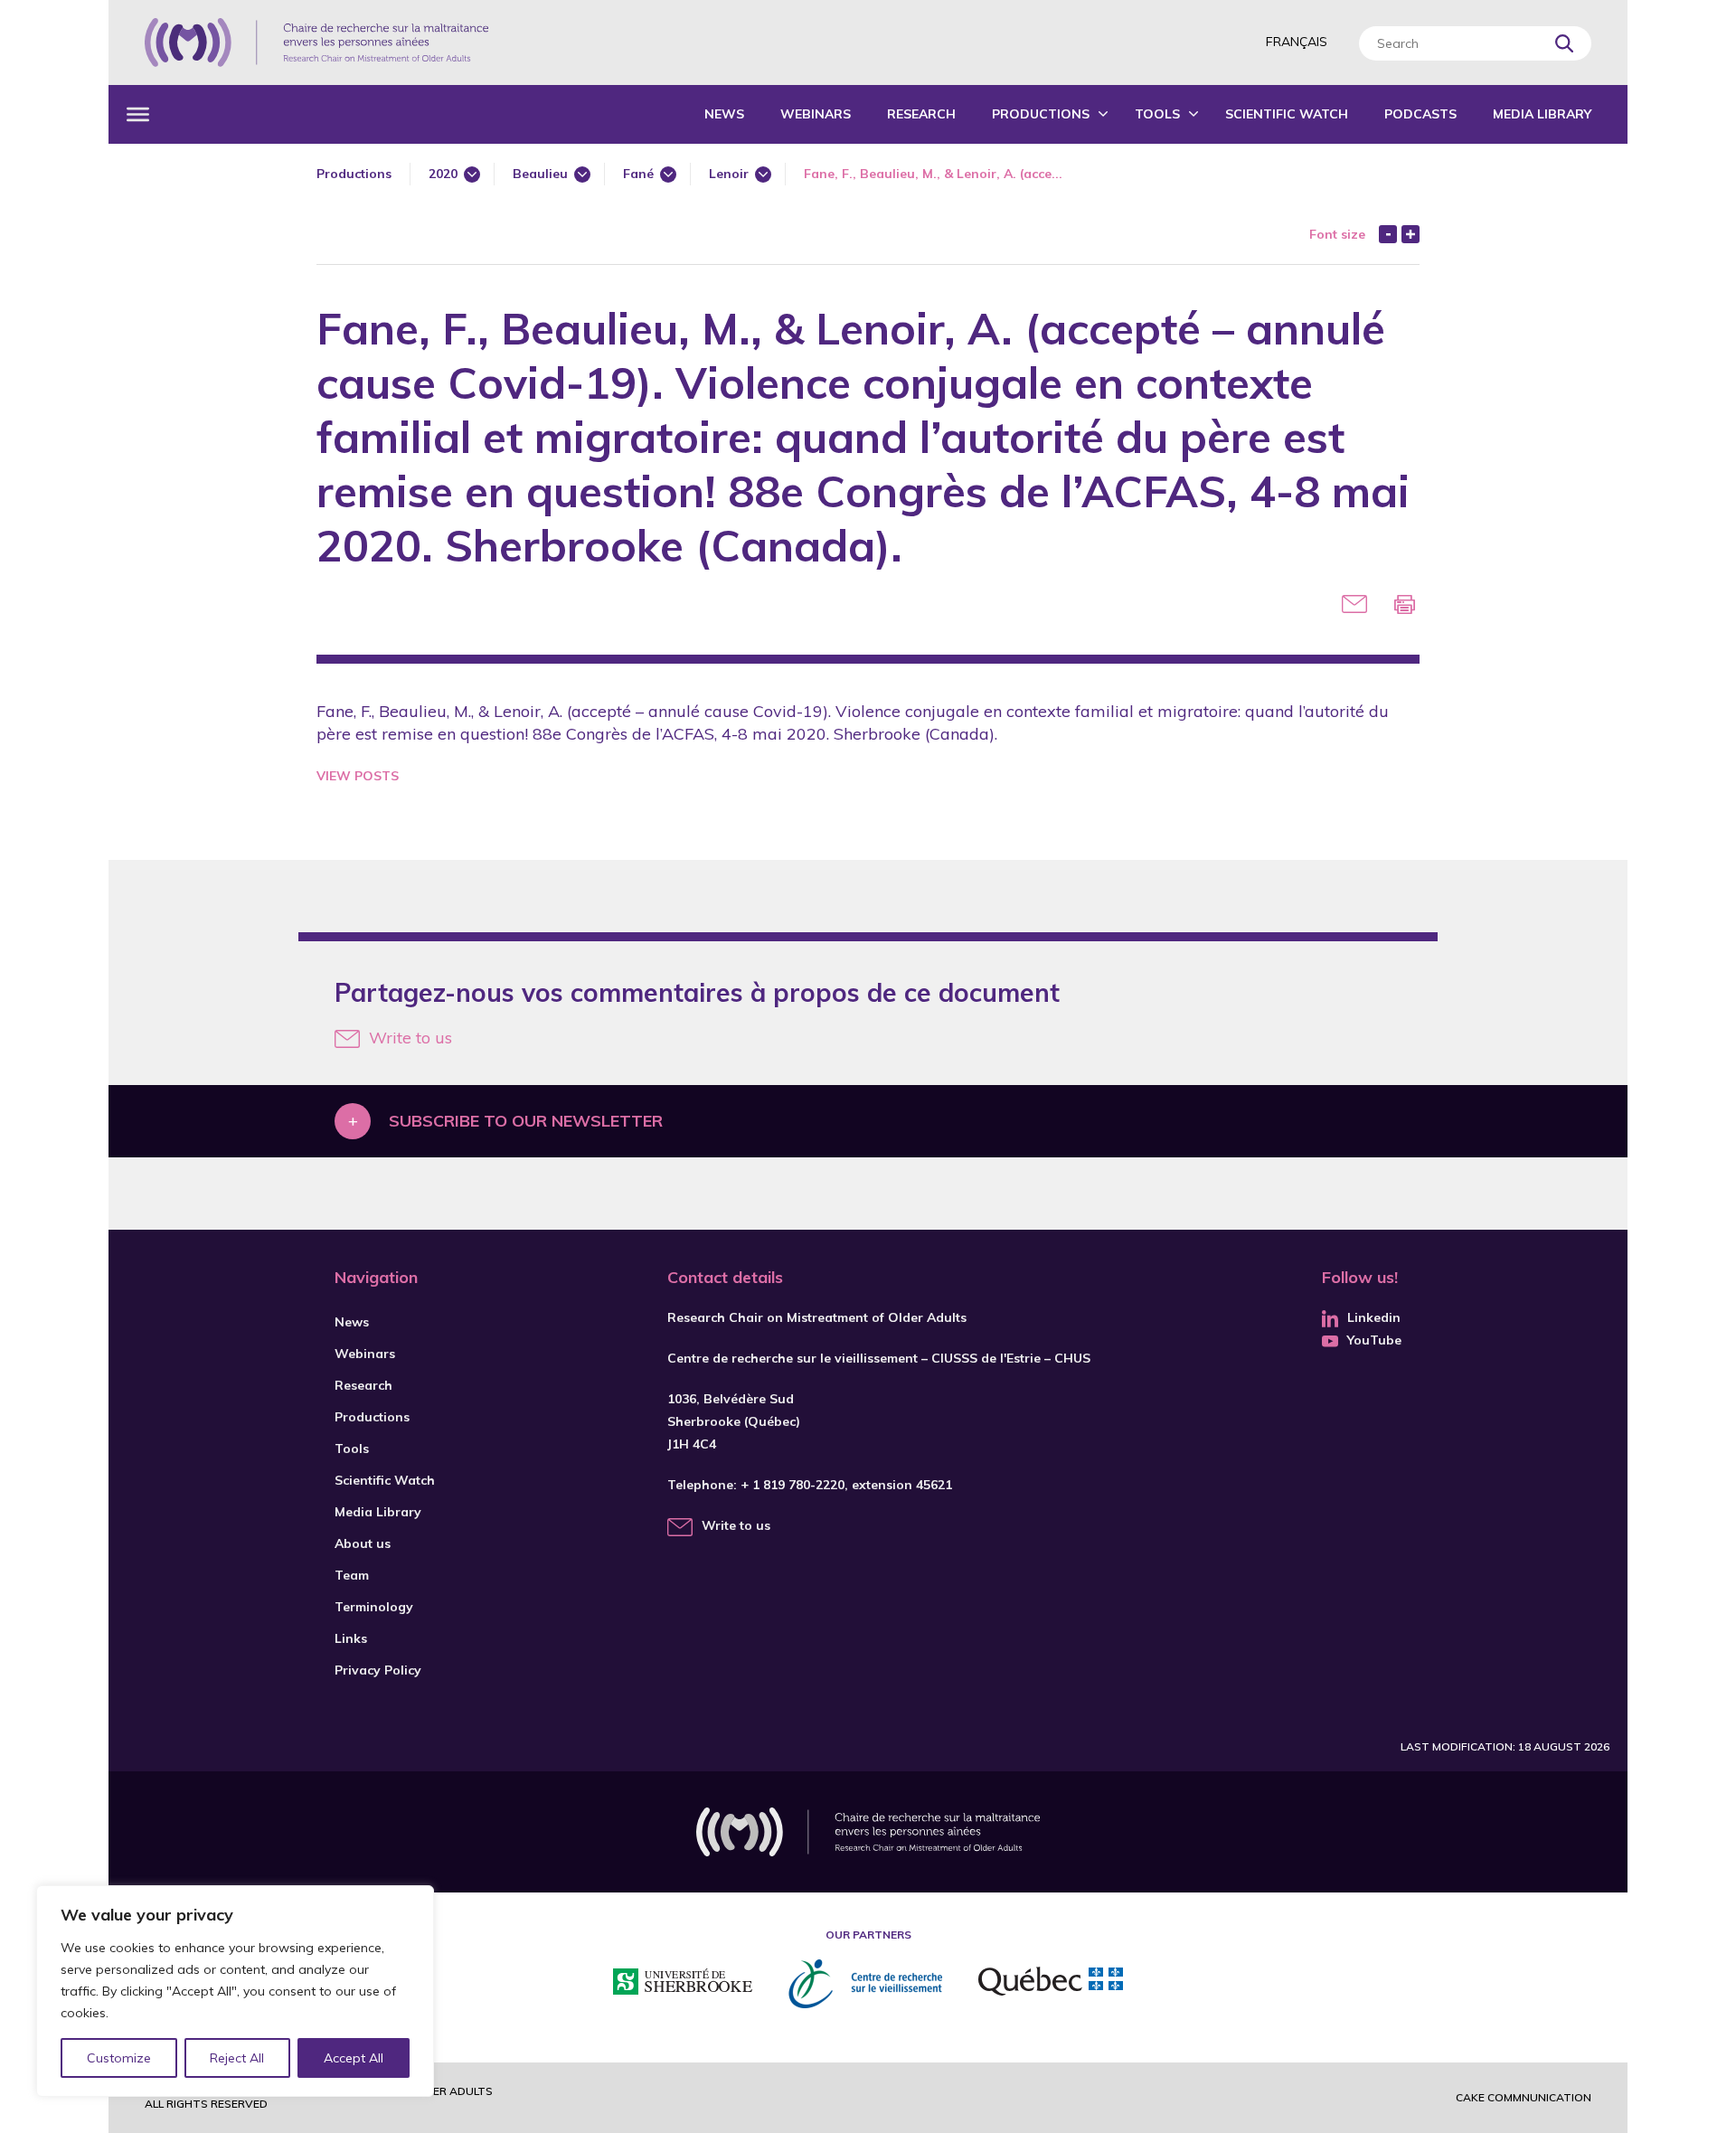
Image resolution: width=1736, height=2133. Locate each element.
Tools (1157, 114)
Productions (1041, 114)
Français (1297, 42)
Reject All (237, 2058)
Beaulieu (540, 174)
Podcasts (1420, 114)
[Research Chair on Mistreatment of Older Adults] (316, 42)
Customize (119, 2058)
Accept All (354, 2058)
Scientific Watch (1287, 114)
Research (921, 114)
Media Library (1542, 114)
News (724, 114)
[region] (235, 1991)
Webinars (816, 114)
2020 (443, 174)
